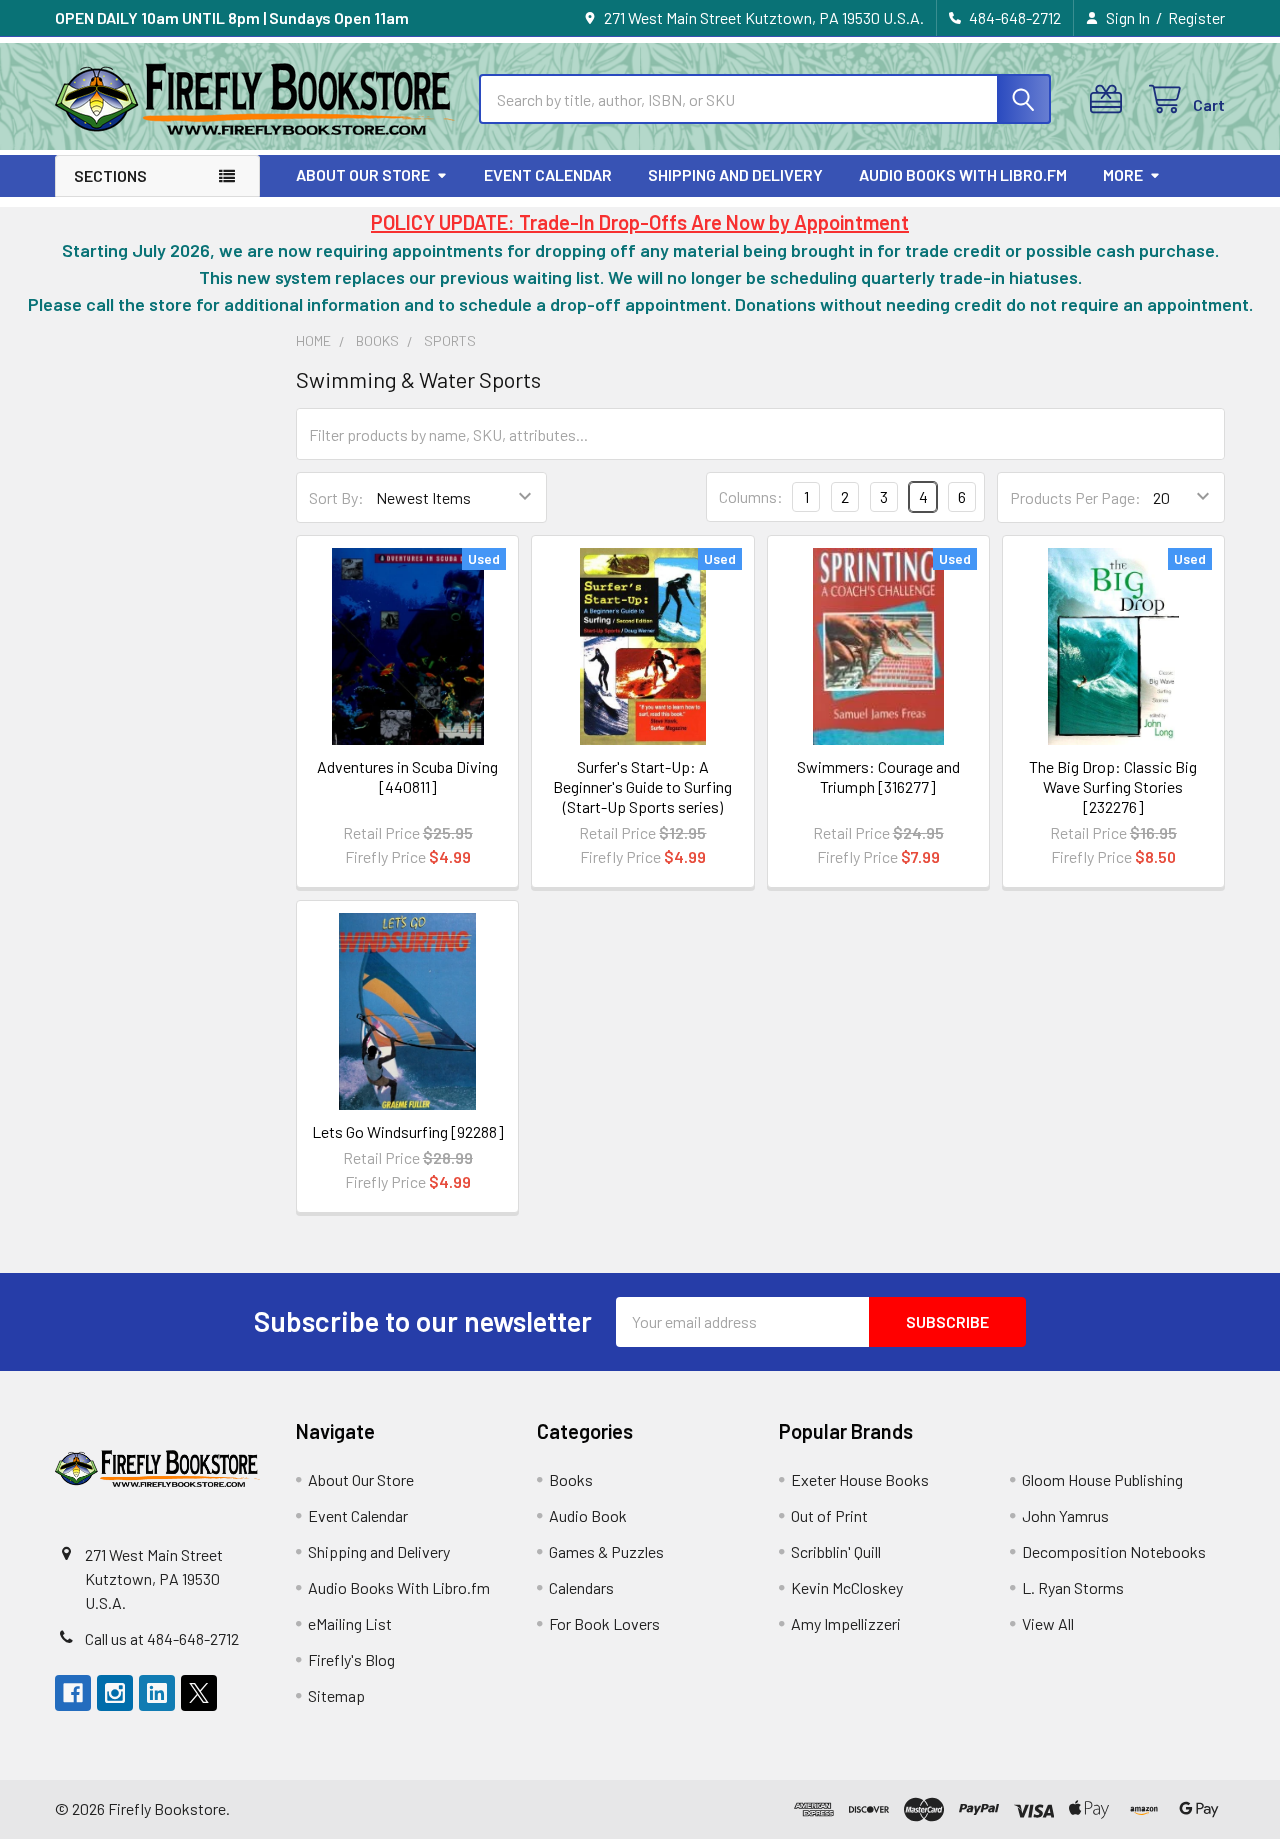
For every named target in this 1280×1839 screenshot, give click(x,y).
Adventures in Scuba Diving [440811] (407, 776)
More (1123, 174)
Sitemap (336, 1695)
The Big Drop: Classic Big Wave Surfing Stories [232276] (1113, 786)
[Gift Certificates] (1110, 99)
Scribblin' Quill (836, 1551)
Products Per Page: (1075, 497)
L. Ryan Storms (1073, 1587)
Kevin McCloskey (847, 1587)
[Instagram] (115, 1693)
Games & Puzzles (606, 1551)
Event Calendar (548, 174)
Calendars (581, 1587)
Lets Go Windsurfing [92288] (408, 1131)
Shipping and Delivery (735, 174)
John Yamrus (1065, 1515)
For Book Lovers (604, 1623)
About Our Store (363, 174)
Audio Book (588, 1515)
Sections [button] (110, 175)
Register (1196, 17)
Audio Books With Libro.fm (963, 174)
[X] (199, 1693)
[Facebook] (73, 1693)
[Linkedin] (157, 1693)
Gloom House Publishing (1102, 1479)
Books (571, 1479)
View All (1048, 1623)
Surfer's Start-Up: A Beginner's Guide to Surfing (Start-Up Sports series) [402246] (642, 796)
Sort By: (336, 497)
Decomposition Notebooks (1114, 1551)
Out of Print (829, 1515)
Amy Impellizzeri (846, 1623)
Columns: (751, 496)
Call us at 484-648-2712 (162, 1638)
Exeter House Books (860, 1479)
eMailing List (350, 1623)
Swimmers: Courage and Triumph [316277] (878, 776)
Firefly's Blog (351, 1659)
